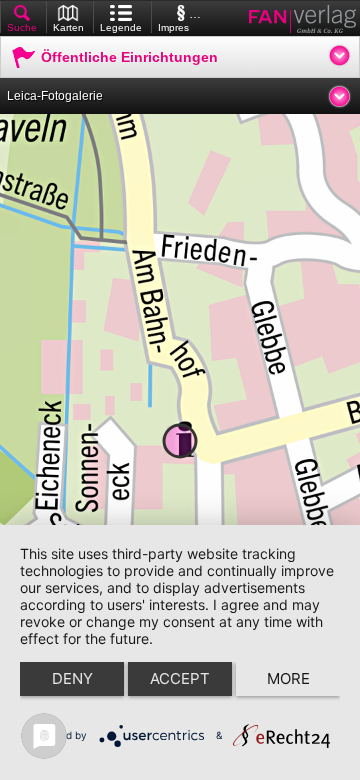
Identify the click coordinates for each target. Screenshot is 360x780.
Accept (180, 678)
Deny (72, 678)
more (288, 678)
